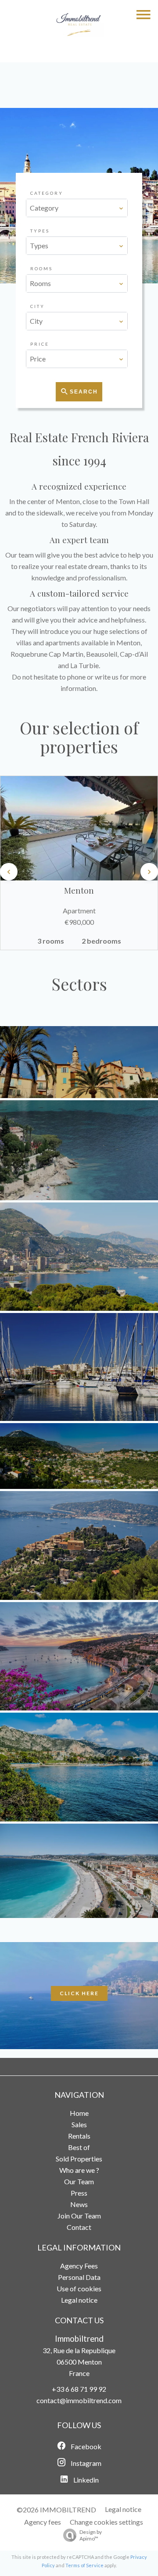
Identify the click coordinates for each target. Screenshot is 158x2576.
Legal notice (123, 2509)
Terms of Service (84, 2565)
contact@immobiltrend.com (79, 2400)
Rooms (41, 268)
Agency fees (43, 2522)
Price (40, 344)
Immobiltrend (79, 2339)
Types (40, 231)
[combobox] (77, 208)
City (38, 306)
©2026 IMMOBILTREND (56, 2510)
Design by (91, 2535)
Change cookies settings (106, 2522)
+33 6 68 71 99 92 (79, 2389)
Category (47, 193)
